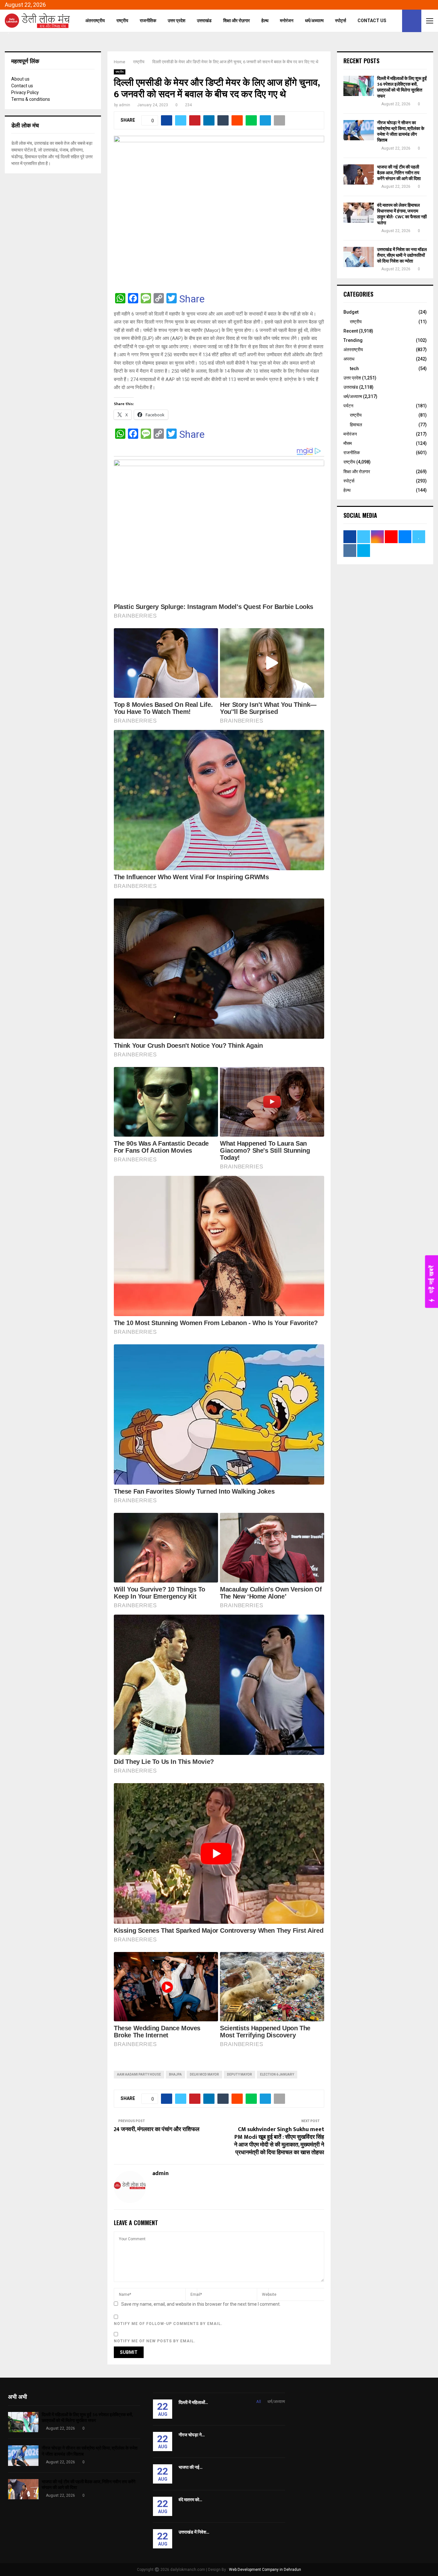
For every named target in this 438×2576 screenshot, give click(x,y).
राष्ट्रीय (122, 21)
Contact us (22, 86)
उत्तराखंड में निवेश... (194, 2532)
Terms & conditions (31, 99)
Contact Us (372, 21)
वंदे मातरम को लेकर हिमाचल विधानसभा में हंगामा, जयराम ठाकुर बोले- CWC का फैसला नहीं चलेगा (402, 214)
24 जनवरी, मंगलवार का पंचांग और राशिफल (157, 2129)
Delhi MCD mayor (204, 2074)
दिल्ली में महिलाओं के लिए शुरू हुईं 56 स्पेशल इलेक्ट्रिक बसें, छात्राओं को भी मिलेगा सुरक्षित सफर (402, 87)
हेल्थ (265, 21)
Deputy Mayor (240, 2074)
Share (192, 299)
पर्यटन (348, 406)
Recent (351, 331)
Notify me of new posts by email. (155, 2341)
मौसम (348, 443)
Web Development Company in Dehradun (265, 2570)
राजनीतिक (148, 21)
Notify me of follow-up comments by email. (168, 2324)
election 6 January (277, 2074)
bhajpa (175, 2074)
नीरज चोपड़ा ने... (192, 2435)
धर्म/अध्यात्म (314, 21)
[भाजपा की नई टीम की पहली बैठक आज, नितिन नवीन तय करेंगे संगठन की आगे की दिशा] (359, 174)
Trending (353, 340)
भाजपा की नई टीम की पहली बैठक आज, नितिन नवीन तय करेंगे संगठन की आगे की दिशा (399, 173)
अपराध (349, 359)
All (259, 2402)
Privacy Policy (25, 92)
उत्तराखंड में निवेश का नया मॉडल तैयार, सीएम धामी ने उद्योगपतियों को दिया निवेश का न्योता (402, 255)
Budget (351, 312)
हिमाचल (356, 425)
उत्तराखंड (204, 21)
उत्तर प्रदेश (177, 21)
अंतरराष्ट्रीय (95, 21)
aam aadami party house (139, 2074)
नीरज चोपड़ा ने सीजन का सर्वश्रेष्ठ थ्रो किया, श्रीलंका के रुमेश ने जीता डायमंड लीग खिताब (401, 132)
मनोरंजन (287, 21)
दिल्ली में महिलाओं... (193, 2403)
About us (20, 79)
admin (125, 105)
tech (354, 369)
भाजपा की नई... (190, 2467)
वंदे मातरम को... (190, 2500)
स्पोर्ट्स (341, 21)
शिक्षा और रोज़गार (236, 21)
